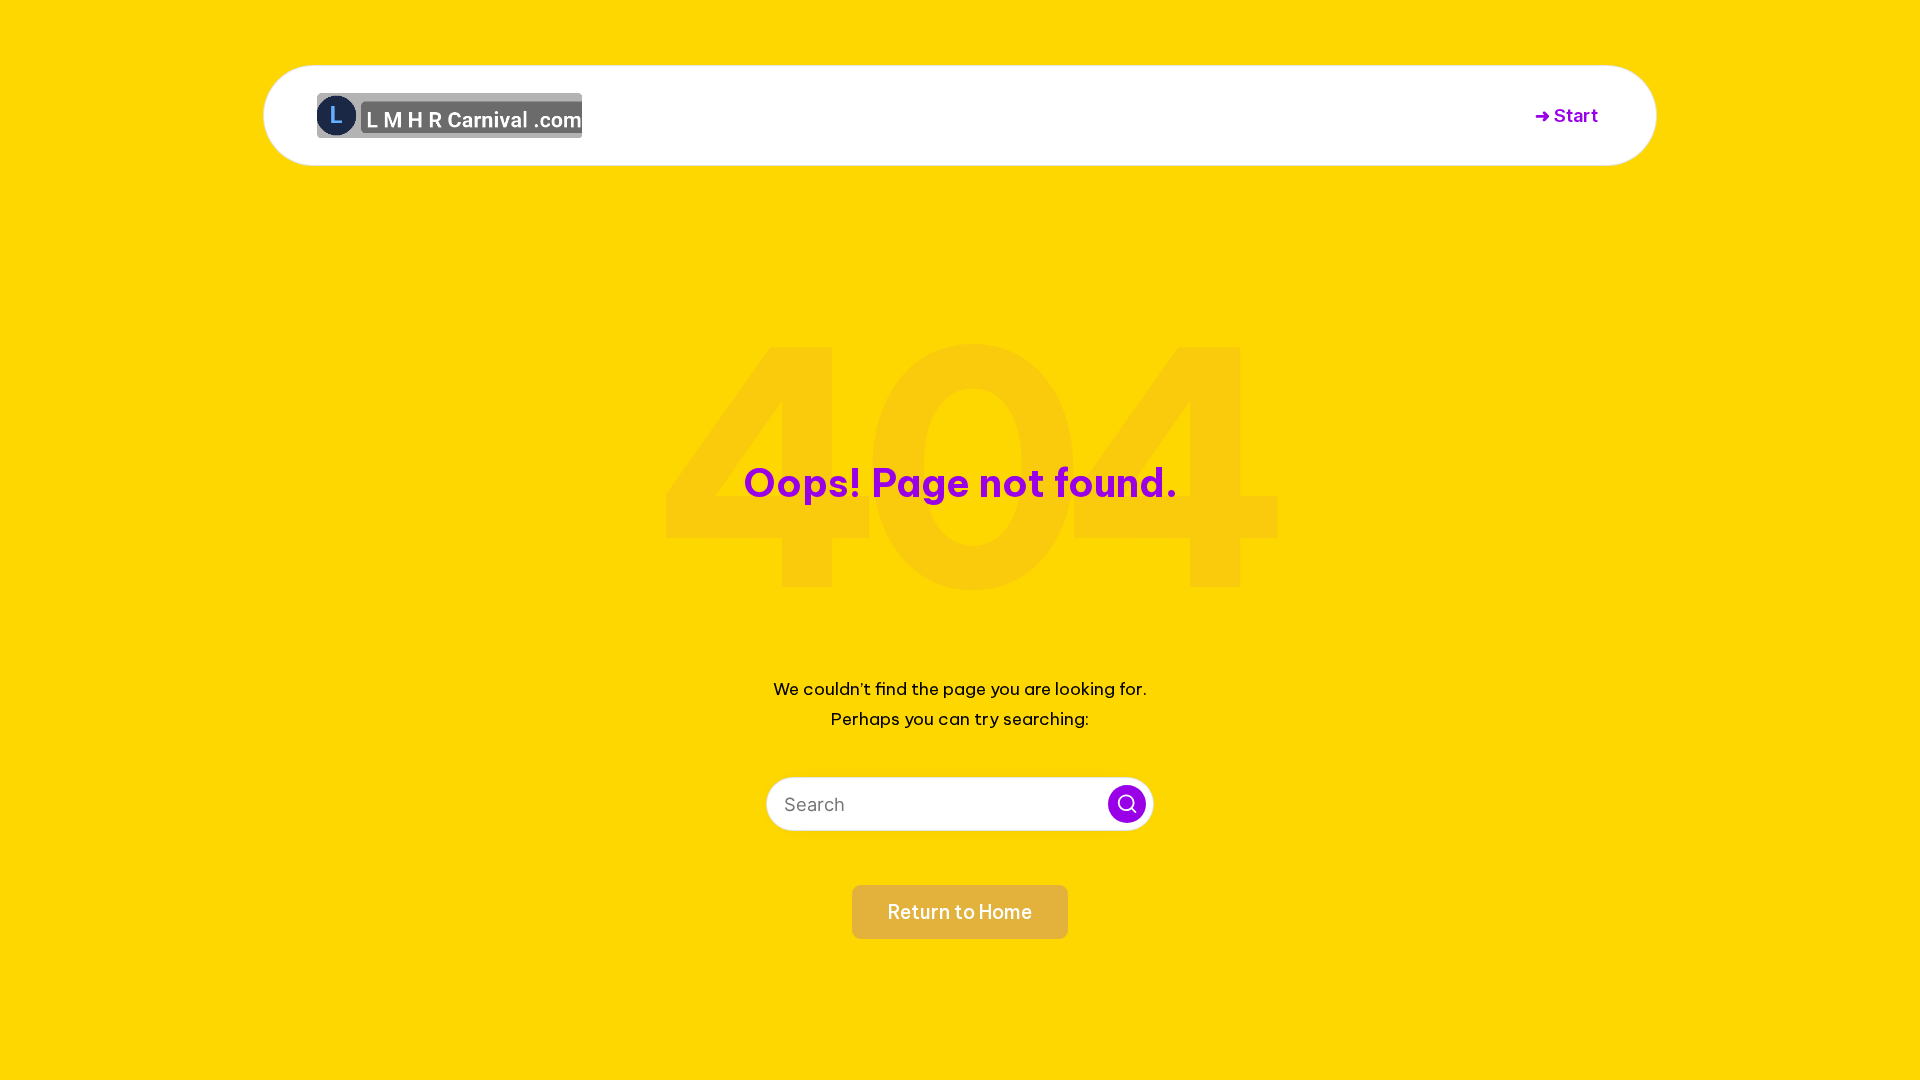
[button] (1127, 804)
